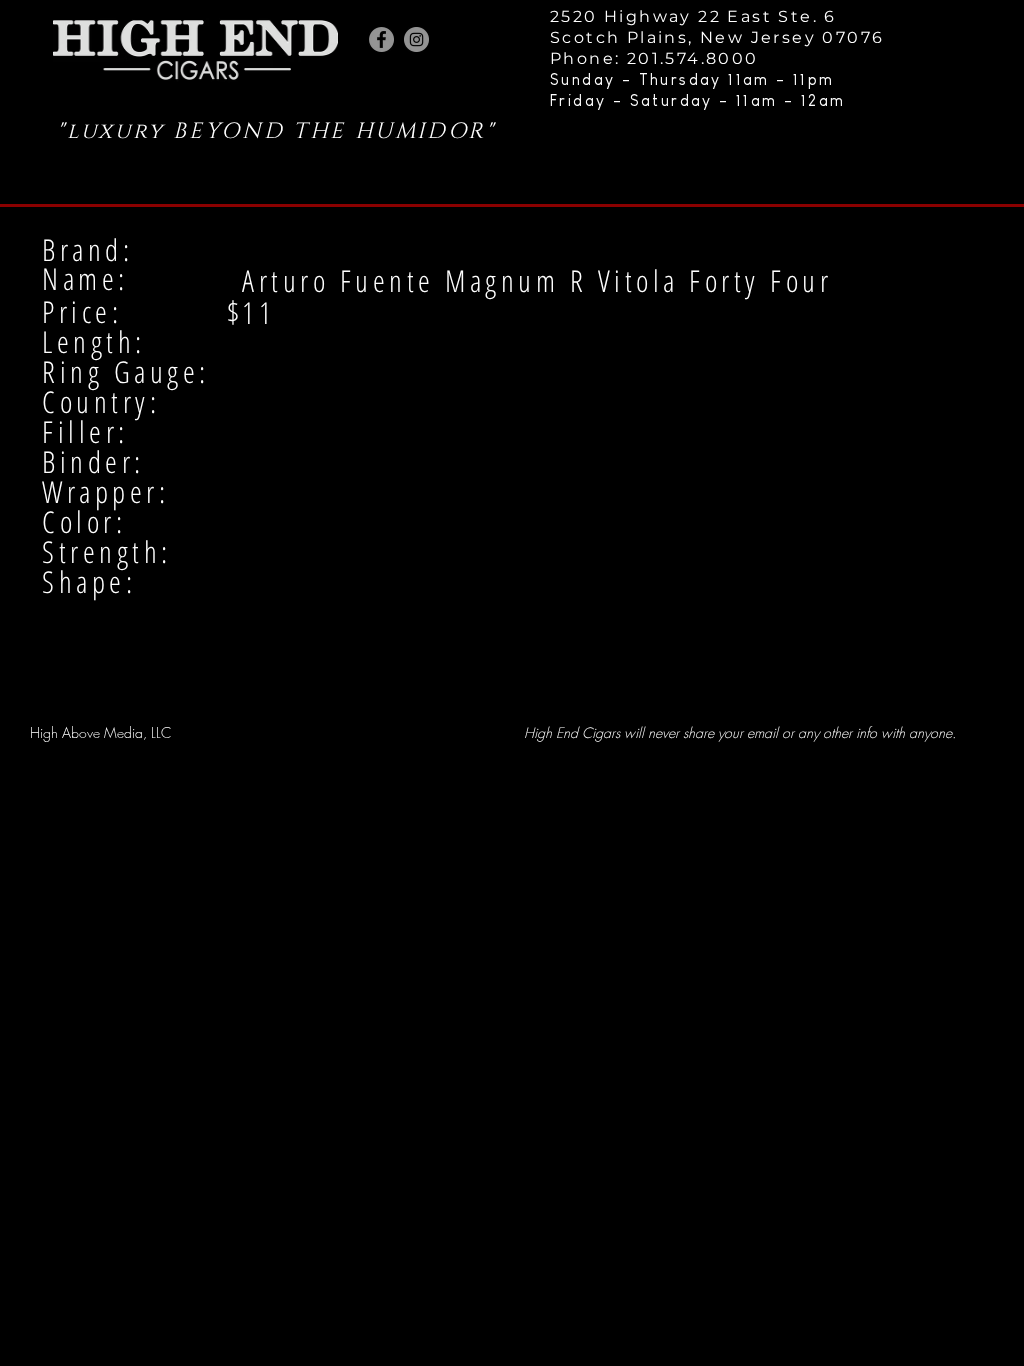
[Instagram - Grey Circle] (416, 39)
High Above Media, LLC (100, 732)
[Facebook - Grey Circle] (381, 39)
